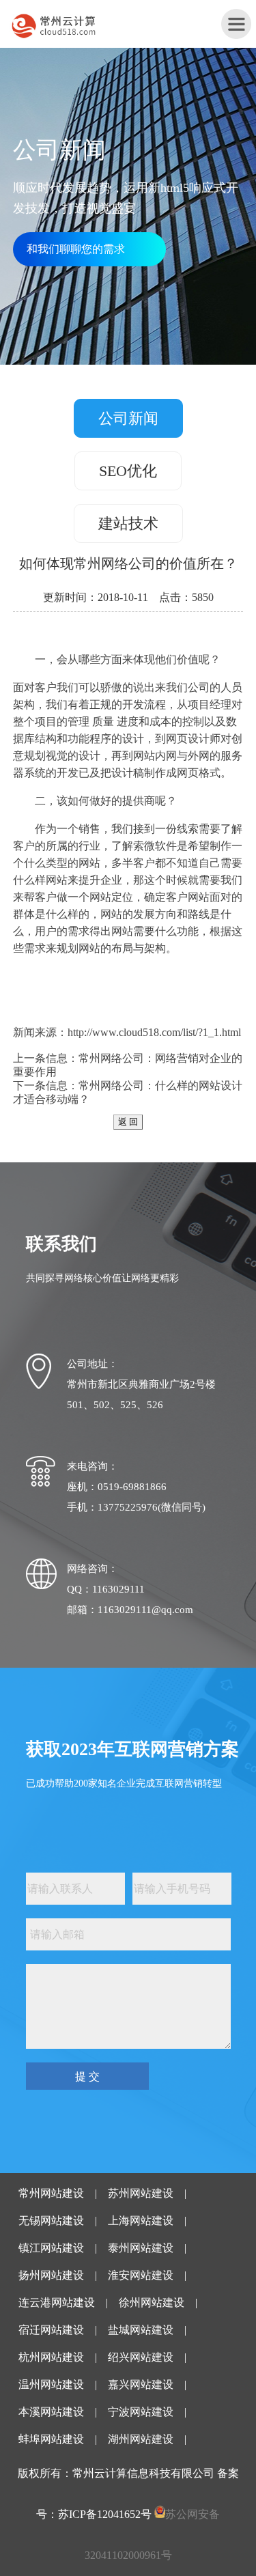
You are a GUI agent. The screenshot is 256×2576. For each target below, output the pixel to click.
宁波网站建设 (141, 2412)
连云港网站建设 (57, 2302)
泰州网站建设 (141, 2248)
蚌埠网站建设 (51, 2439)
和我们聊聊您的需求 (76, 249)
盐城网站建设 (141, 2330)
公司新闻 (128, 418)
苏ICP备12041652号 (105, 2514)
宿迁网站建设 (51, 2330)
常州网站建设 (51, 2193)
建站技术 (128, 523)
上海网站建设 (141, 2221)
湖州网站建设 (141, 2439)
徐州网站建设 (152, 2302)
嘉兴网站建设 (141, 2384)
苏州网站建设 (141, 2193)
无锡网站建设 (51, 2221)
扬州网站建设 (51, 2275)
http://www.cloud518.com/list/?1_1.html (154, 1032)
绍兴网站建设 (141, 2357)
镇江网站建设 (51, 2248)
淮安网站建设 (141, 2275)
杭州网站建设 (51, 2357)
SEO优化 (128, 471)
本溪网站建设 (51, 2412)
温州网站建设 (51, 2384)
